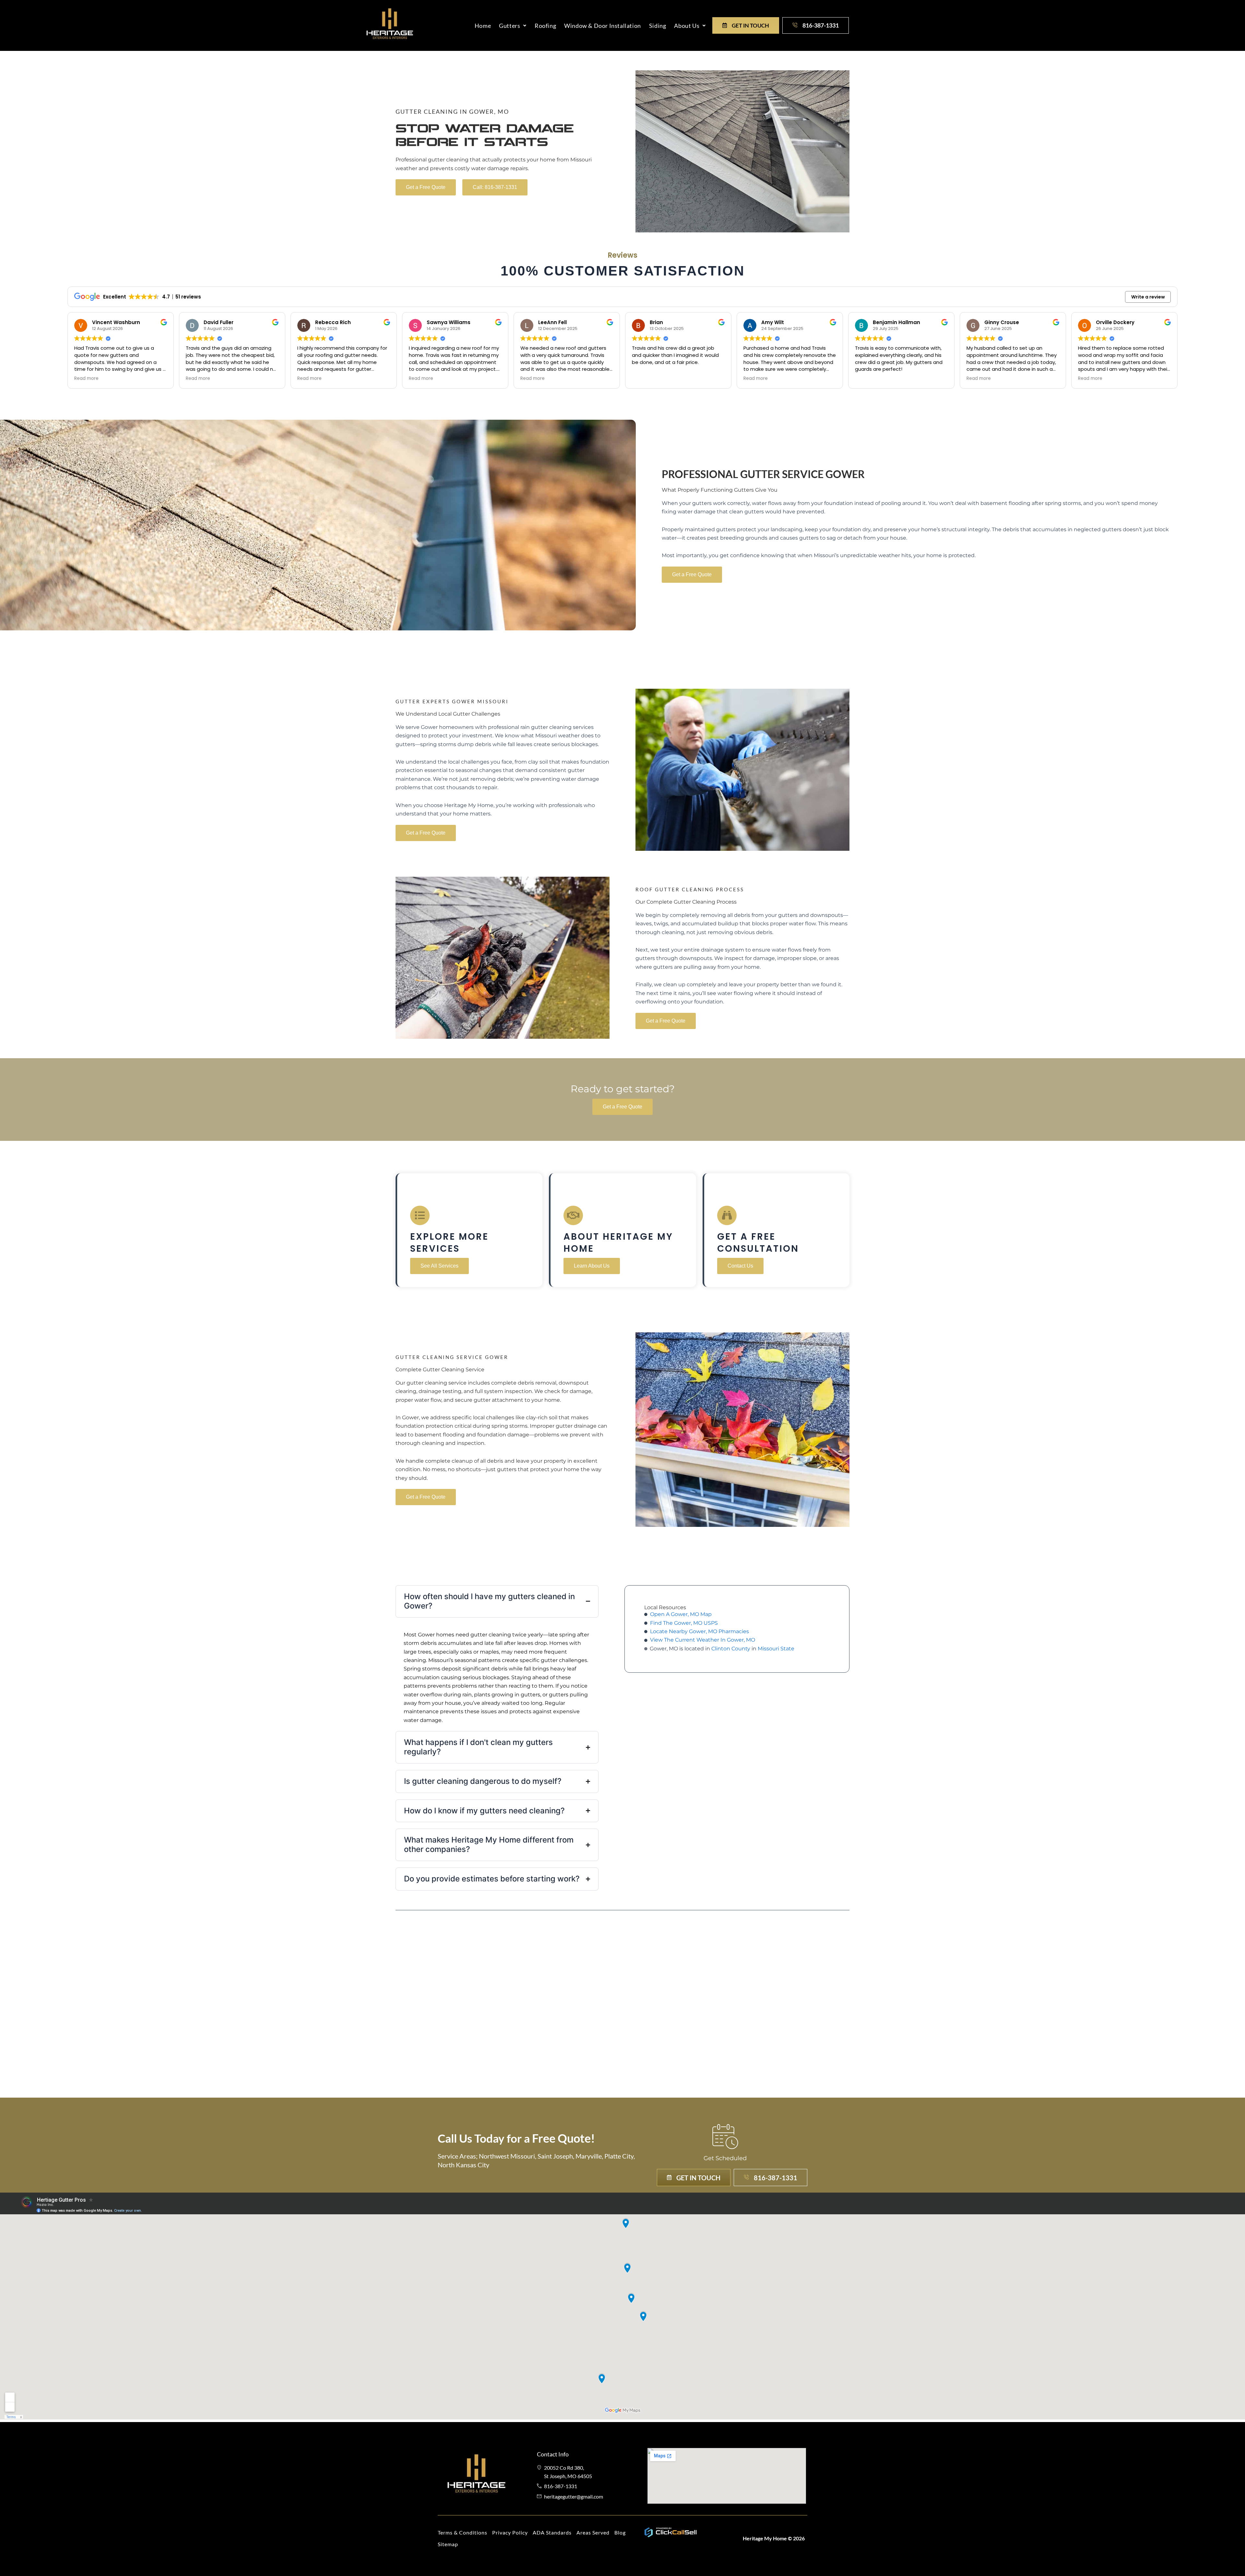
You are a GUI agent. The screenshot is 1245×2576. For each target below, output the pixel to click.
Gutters (510, 26)
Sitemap (448, 2544)
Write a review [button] (1148, 297)
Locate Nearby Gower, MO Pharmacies (700, 1631)
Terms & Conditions (462, 2532)
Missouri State (776, 1649)
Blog (620, 2532)
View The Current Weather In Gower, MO (703, 1640)
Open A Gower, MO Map (681, 1614)
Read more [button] (86, 379)
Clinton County (731, 1649)
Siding (658, 26)
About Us (687, 26)
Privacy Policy (510, 2532)
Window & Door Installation (603, 26)
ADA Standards (552, 2532)
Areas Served (593, 2532)
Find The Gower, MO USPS (684, 1623)
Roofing (545, 26)
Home (483, 26)
